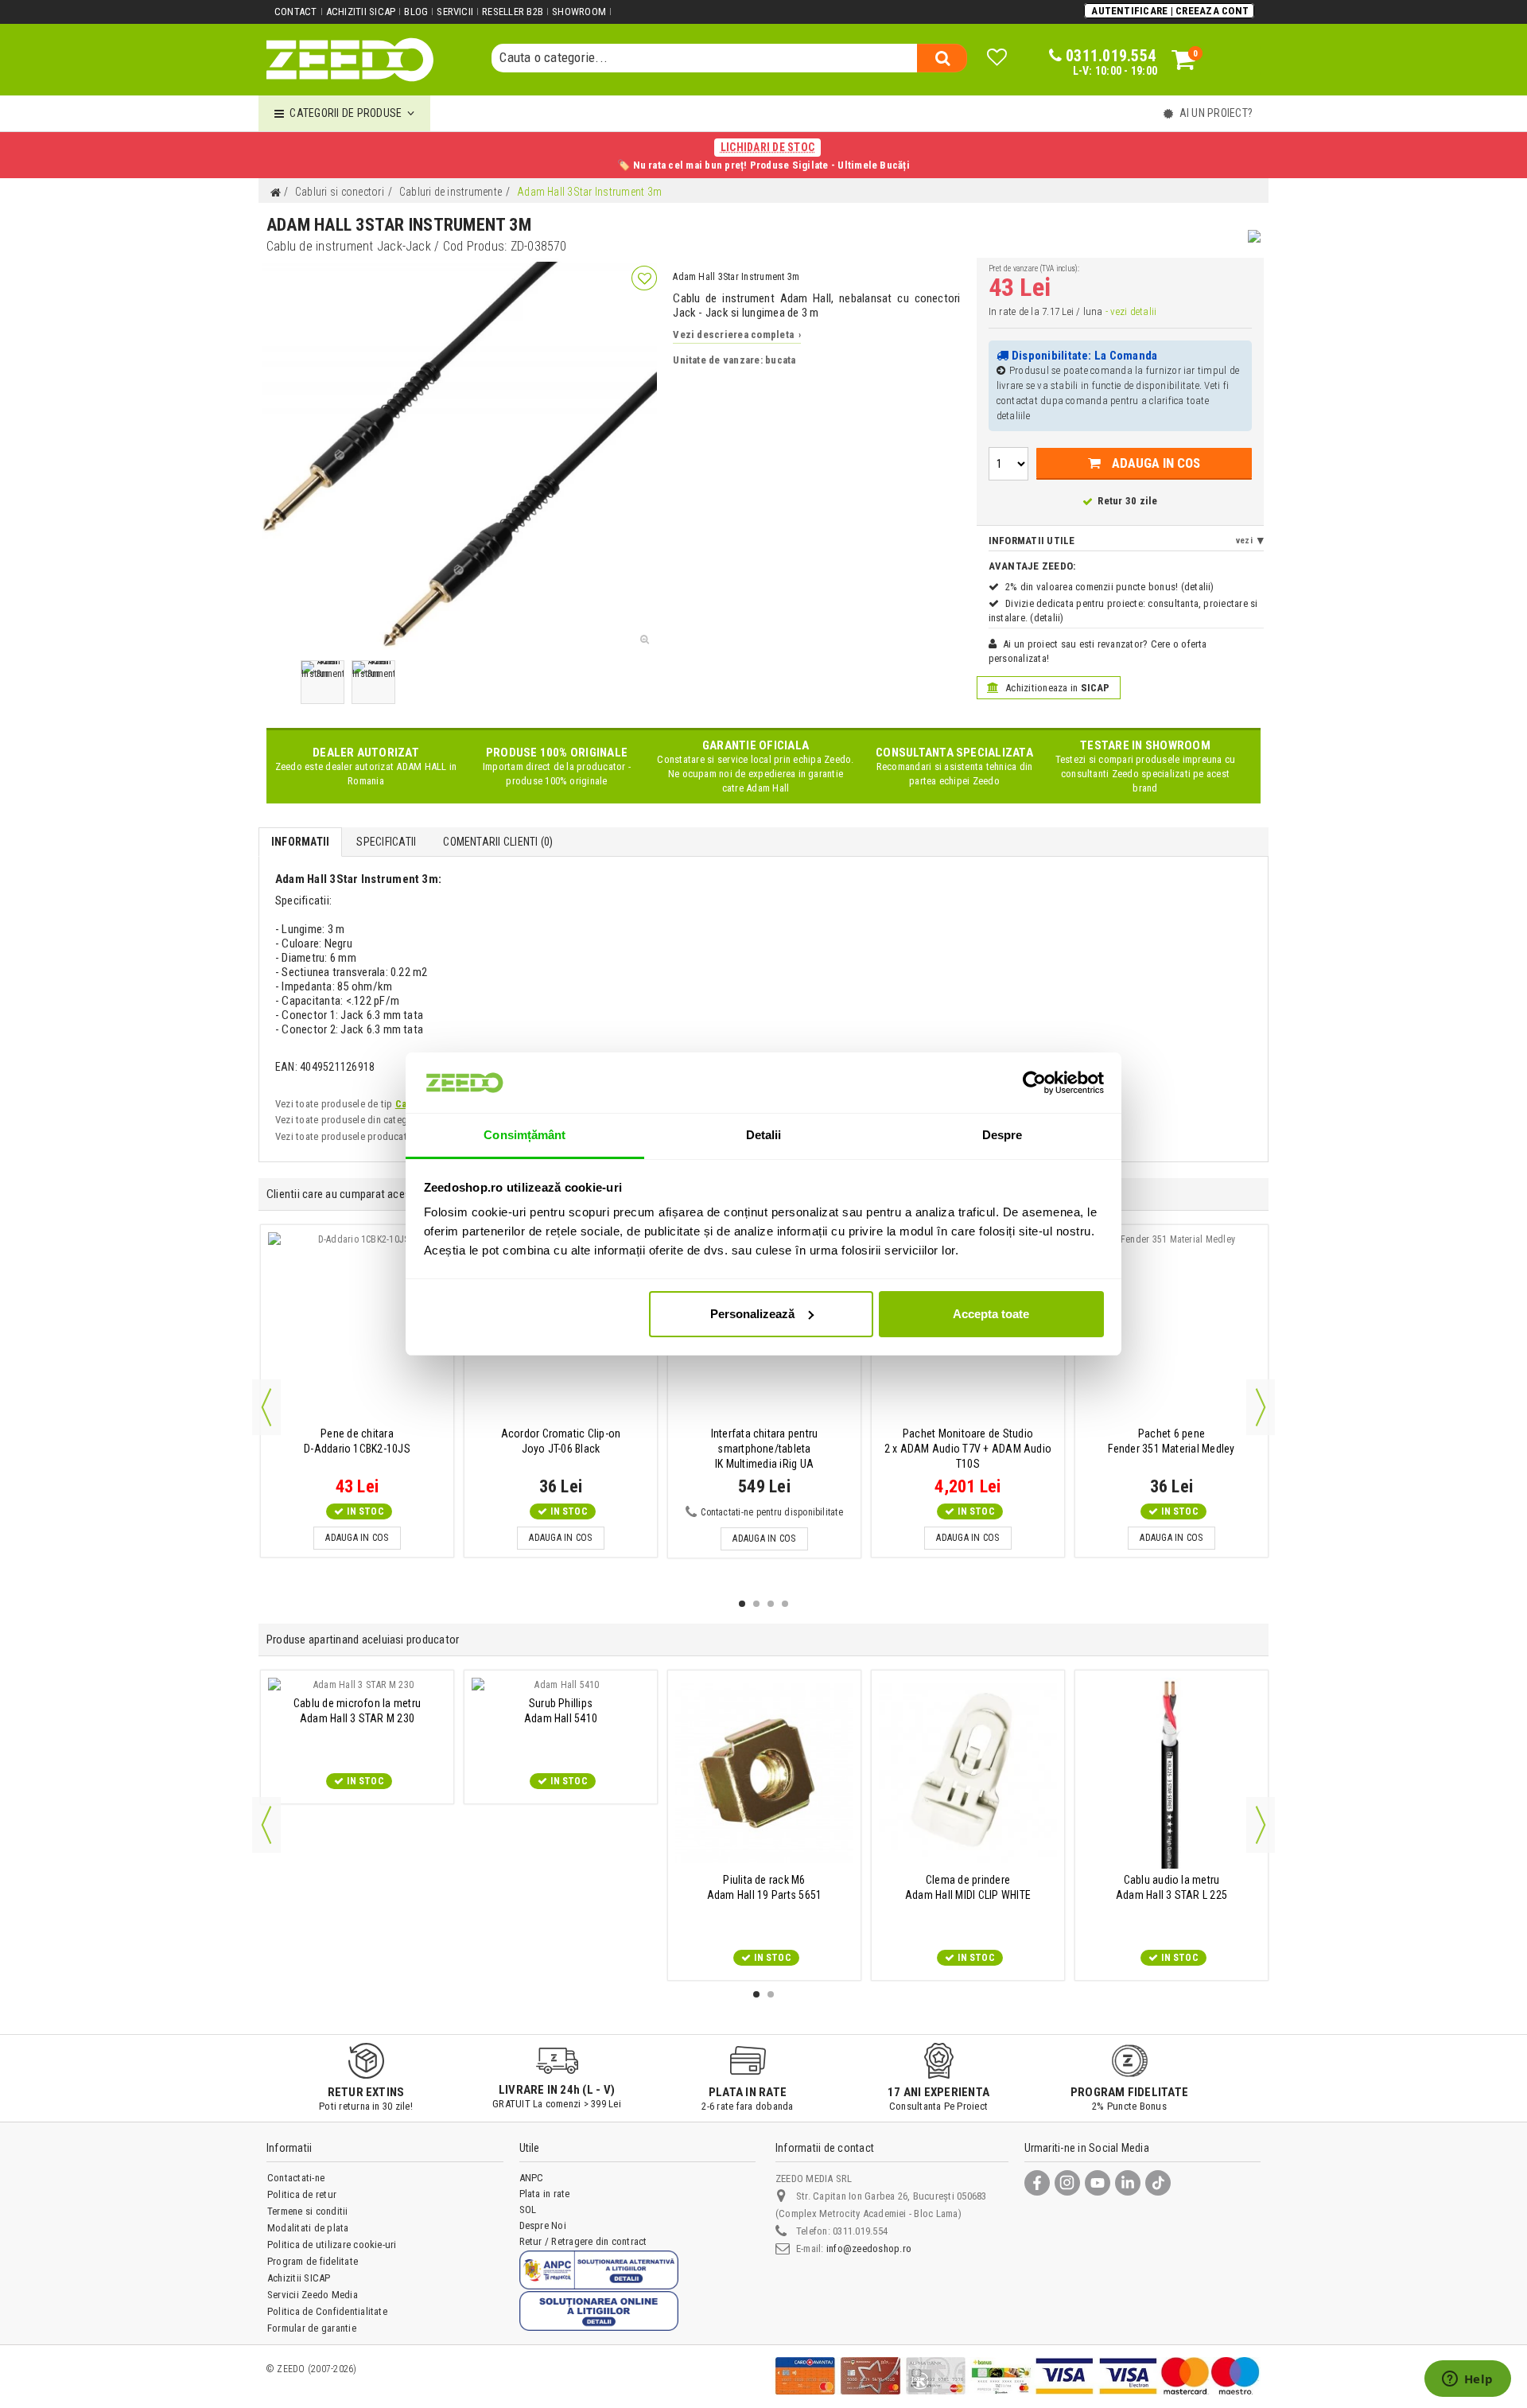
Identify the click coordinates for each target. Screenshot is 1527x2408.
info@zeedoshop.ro (869, 2249)
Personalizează (752, 1314)
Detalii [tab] (764, 1135)
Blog (416, 12)
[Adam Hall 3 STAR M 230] (357, 1685)
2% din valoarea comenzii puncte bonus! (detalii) (1110, 587)
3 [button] (771, 1604)
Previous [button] (266, 1407)
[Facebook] (1037, 2183)
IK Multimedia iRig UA (765, 1449)
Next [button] (1261, 1407)
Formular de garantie (312, 2328)
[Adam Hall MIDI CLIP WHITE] (968, 1773)
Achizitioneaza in (1057, 688)
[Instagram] (1067, 2183)
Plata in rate (545, 2194)
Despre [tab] (1002, 1135)
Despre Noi (543, 2225)
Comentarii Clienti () (498, 842)
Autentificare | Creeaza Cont (1170, 11)
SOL (528, 2210)
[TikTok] (1158, 2183)
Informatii (300, 842)
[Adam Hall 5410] (561, 1685)
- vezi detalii (1131, 311)
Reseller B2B (513, 12)
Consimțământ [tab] (525, 1135)
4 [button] (785, 1604)
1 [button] (742, 1604)
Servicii (455, 12)
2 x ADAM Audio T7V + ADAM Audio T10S (968, 1449)
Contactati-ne (296, 2178)
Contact (296, 12)
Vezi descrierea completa (737, 335)
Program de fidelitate (313, 2261)
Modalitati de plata (308, 2228)
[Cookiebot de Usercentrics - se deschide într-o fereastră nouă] (1034, 1083)
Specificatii (386, 842)
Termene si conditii (308, 2211)
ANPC (532, 2178)
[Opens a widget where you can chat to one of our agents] (1467, 2380)
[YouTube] (1098, 2183)
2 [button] (756, 1604)
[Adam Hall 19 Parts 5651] (764, 1773)
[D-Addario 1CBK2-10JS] (357, 1327)
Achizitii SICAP (361, 12)
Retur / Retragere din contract (583, 2241)
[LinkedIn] (1128, 2183)
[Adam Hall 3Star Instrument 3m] (322, 682)
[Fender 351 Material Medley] (1171, 1327)
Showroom (579, 12)
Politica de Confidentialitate (327, 2311)
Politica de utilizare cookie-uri (332, 2245)
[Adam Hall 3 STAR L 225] (1171, 1773)
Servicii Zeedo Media (313, 2295)
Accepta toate (991, 1314)
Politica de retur (302, 2194)
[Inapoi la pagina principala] (275, 193)
